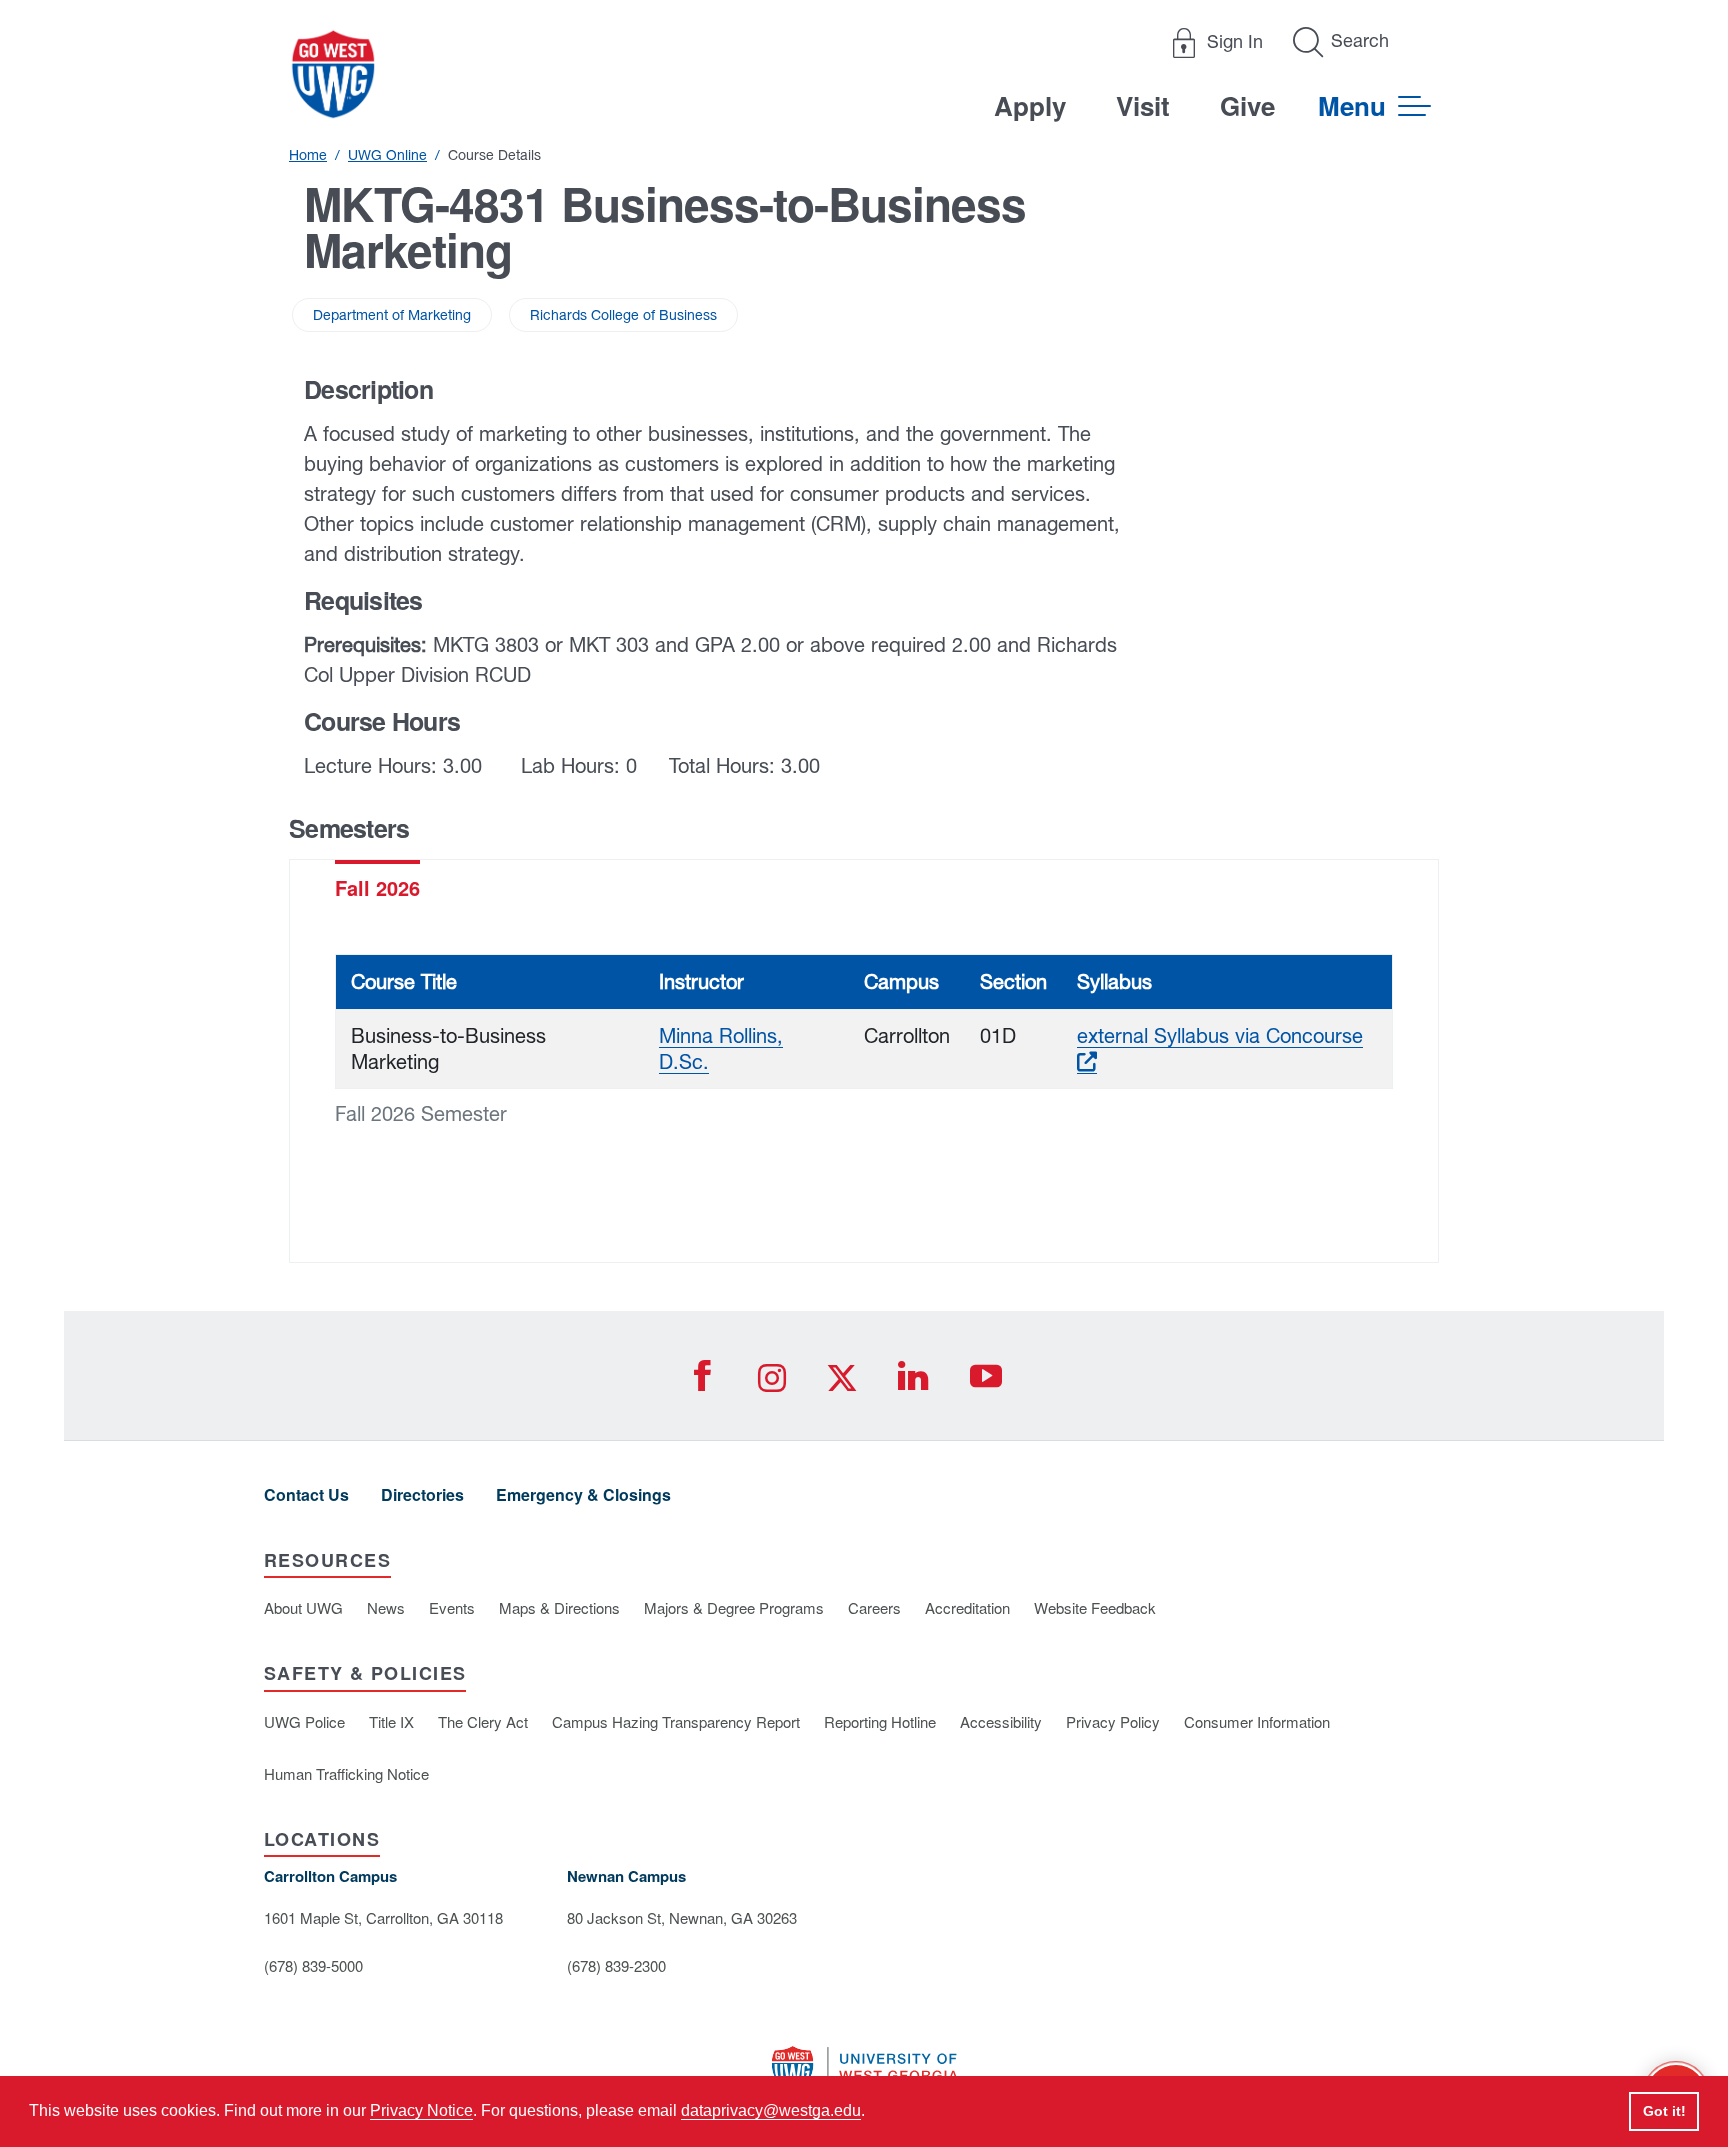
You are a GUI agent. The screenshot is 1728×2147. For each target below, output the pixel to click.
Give (1247, 105)
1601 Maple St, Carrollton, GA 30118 (383, 1917)
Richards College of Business (623, 315)
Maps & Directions (559, 1607)
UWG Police (304, 1721)
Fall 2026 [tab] (377, 887)
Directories (422, 1494)
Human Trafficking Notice (346, 1773)
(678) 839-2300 (616, 1965)
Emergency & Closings (583, 1494)
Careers (874, 1607)
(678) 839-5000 (313, 1965)
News (386, 1607)
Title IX (391, 1721)
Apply (1030, 105)
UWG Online (387, 155)
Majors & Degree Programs (734, 1607)
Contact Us (306, 1494)
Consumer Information (1257, 1721)
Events (452, 1607)
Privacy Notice (421, 2110)
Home (308, 155)
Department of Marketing (392, 315)
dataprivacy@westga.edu (771, 2110)
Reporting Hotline (880, 1721)
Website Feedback (1095, 1607)
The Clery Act (483, 1721)
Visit (1143, 105)
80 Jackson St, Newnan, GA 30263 (682, 1917)
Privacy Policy (1113, 1721)
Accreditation (967, 1607)
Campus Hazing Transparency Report (676, 1721)
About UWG (303, 1607)
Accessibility (1001, 1721)
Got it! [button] (1664, 2111)
